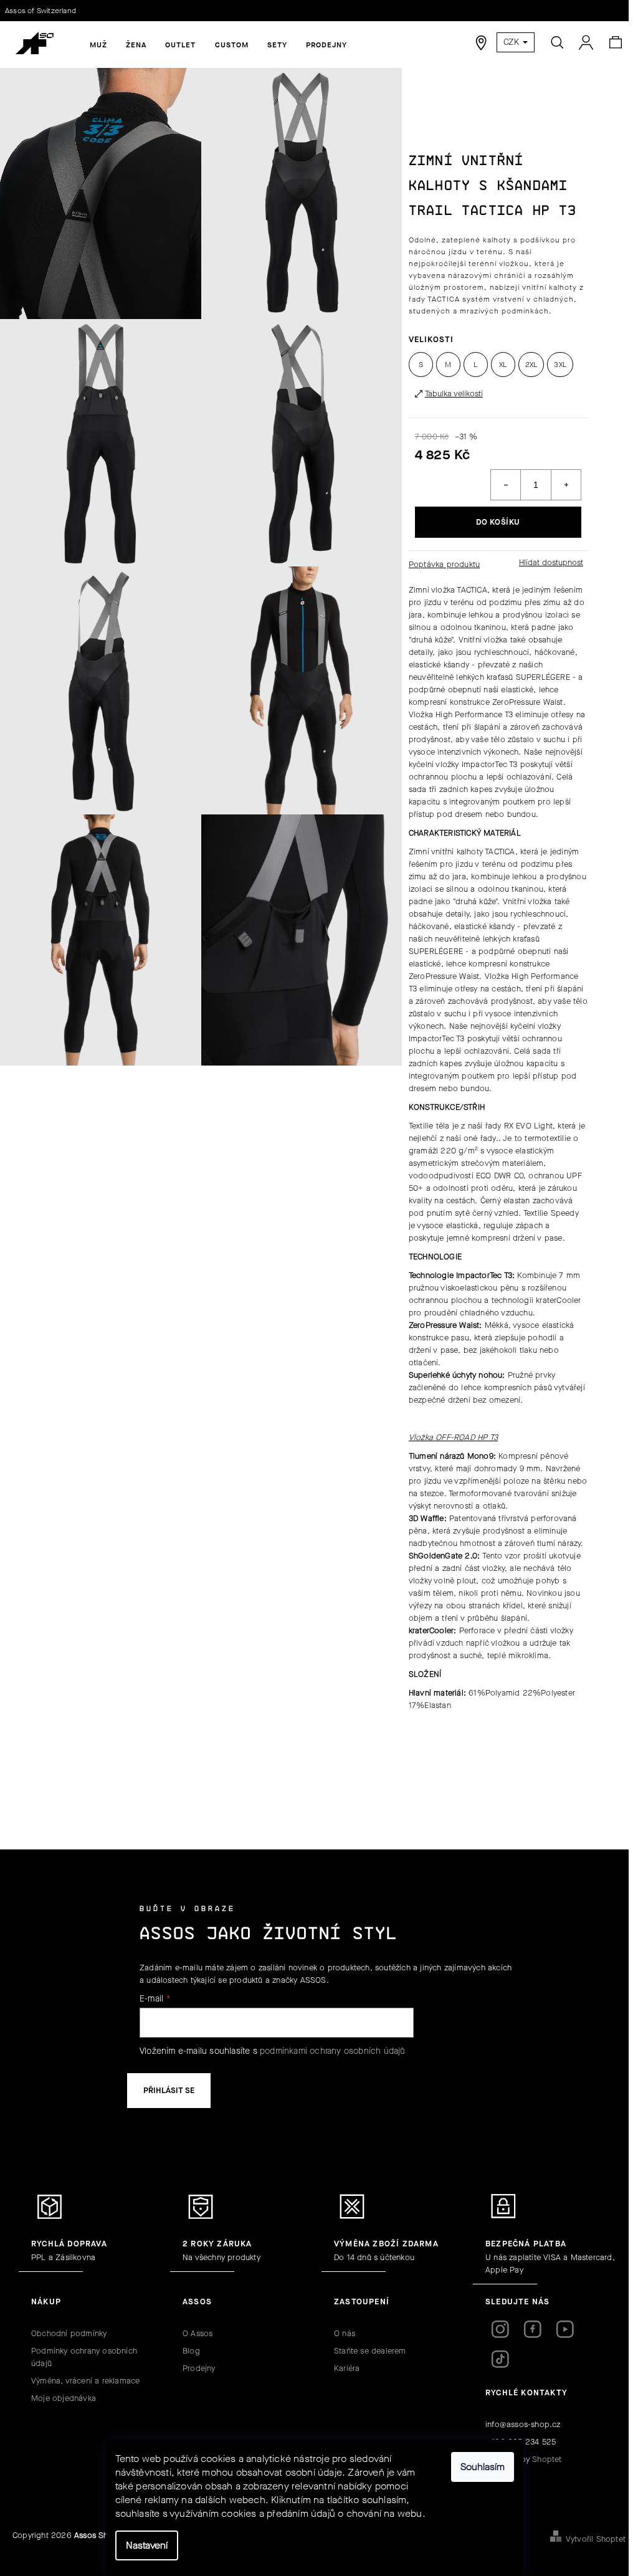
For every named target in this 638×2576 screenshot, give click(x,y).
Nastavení (147, 2545)
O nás (345, 2333)
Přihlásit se (169, 2090)
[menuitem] (98, 45)
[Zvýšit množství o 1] (566, 485)
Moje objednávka (64, 2398)
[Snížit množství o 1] (506, 485)
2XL (531, 365)
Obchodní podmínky (69, 2333)
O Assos (198, 2333)
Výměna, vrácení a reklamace (85, 2381)
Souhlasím (483, 2467)
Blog (191, 2351)
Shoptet (547, 2459)
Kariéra (347, 2368)
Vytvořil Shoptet (596, 2539)
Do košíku (498, 522)
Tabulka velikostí (454, 394)
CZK (512, 42)
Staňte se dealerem (370, 2351)
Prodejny (199, 2368)
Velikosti (431, 339)
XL (503, 365)
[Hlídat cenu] (550, 563)
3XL (560, 365)
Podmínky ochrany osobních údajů (84, 2357)
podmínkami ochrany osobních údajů (333, 2051)
